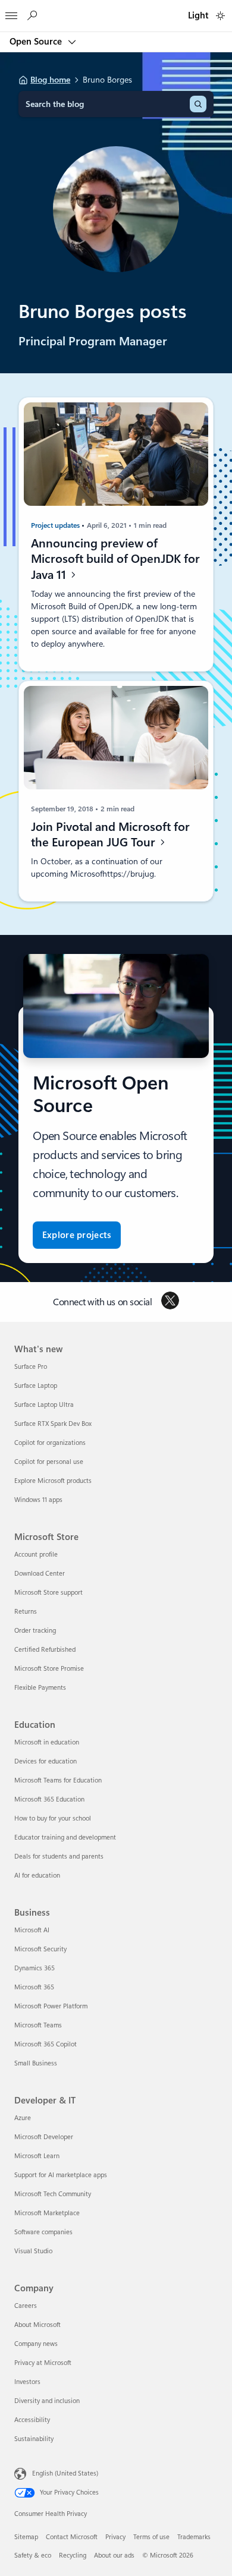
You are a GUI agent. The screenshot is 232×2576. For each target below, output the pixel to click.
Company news (36, 2344)
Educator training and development (65, 1837)
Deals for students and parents (59, 1857)
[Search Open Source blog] (32, 16)
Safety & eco (33, 2555)
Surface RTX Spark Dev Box (53, 1424)
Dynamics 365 (35, 1968)
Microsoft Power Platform (51, 2006)
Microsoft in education (47, 1742)
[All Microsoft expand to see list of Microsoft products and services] (11, 12)
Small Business (36, 2063)
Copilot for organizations (50, 1443)
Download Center (40, 1574)
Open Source (37, 42)
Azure (23, 2118)
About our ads (114, 2555)
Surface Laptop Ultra (44, 1405)
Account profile (36, 1555)
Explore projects (77, 1235)
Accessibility (32, 2420)
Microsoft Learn (37, 2156)
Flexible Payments (40, 1688)
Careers (26, 2306)
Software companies (43, 2232)
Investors (27, 2382)
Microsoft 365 (34, 1987)
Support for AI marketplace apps (61, 2175)
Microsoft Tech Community (53, 2194)
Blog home (50, 80)
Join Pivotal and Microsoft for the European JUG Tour (110, 835)
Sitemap (26, 2537)
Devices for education (46, 1761)
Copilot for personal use (49, 1462)
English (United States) (65, 2473)
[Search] (198, 104)
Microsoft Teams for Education (58, 1780)
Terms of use (151, 2537)
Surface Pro (31, 1367)
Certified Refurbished (45, 1650)
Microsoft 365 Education (49, 1799)
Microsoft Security (40, 1949)
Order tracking (35, 1631)
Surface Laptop (36, 1386)
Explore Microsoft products (53, 1481)
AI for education (37, 1876)
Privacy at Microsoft (43, 2363)
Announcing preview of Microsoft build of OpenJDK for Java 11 (115, 559)
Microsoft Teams (38, 2025)
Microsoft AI (32, 1930)
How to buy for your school (53, 1818)
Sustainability (34, 2439)
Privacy (115, 2537)
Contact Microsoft (72, 2537)
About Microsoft (37, 2325)
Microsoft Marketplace (47, 2213)
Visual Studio (33, 2251)
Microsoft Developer (44, 2137)
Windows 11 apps (38, 1500)
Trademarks (194, 2537)
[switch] (220, 16)
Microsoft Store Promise (49, 1669)
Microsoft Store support (48, 1593)
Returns (26, 1612)
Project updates (56, 525)
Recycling (73, 2555)
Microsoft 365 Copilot (46, 2044)
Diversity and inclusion (47, 2401)
